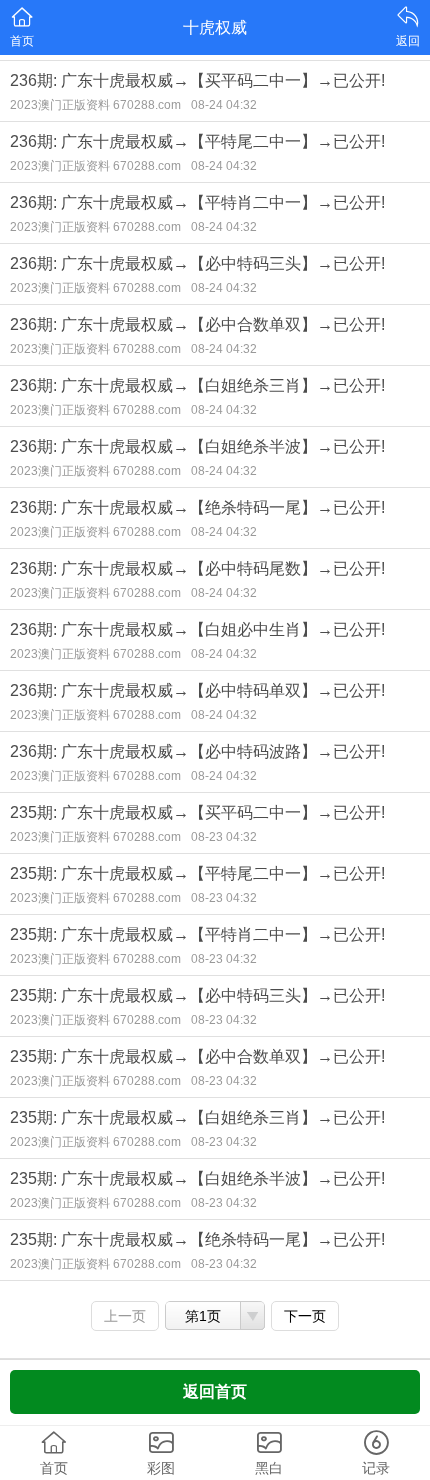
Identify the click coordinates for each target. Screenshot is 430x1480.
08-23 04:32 (224, 837)
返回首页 (215, 1391)
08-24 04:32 (224, 105)
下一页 (305, 1316)
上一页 (125, 1316)
